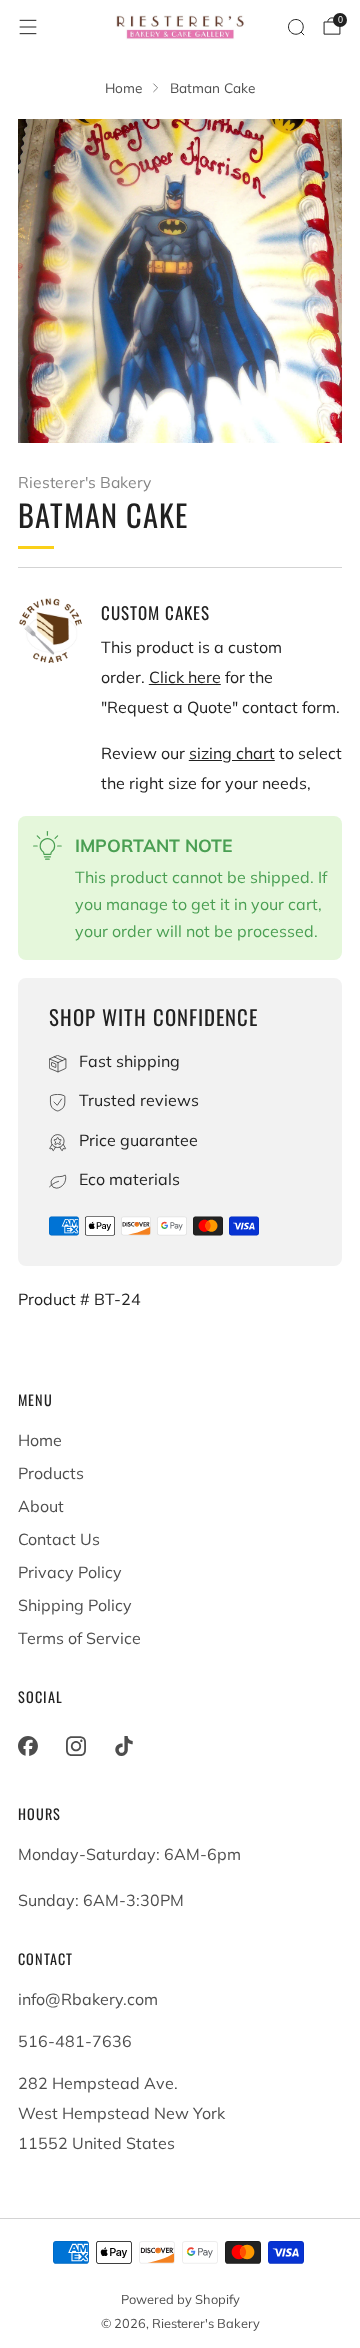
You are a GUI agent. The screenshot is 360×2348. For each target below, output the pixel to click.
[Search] (296, 27)
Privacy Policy (70, 1572)
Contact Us (59, 1539)
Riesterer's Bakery (84, 482)
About (41, 1506)
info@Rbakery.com (88, 1999)
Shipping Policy (75, 1605)
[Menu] (28, 27)
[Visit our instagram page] (76, 1746)
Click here (185, 677)
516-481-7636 (75, 2041)
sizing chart (232, 753)
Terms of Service (79, 1638)
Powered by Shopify (180, 2299)
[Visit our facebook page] (28, 1746)
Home (40, 1440)
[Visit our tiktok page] (124, 1746)
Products (51, 1473)
